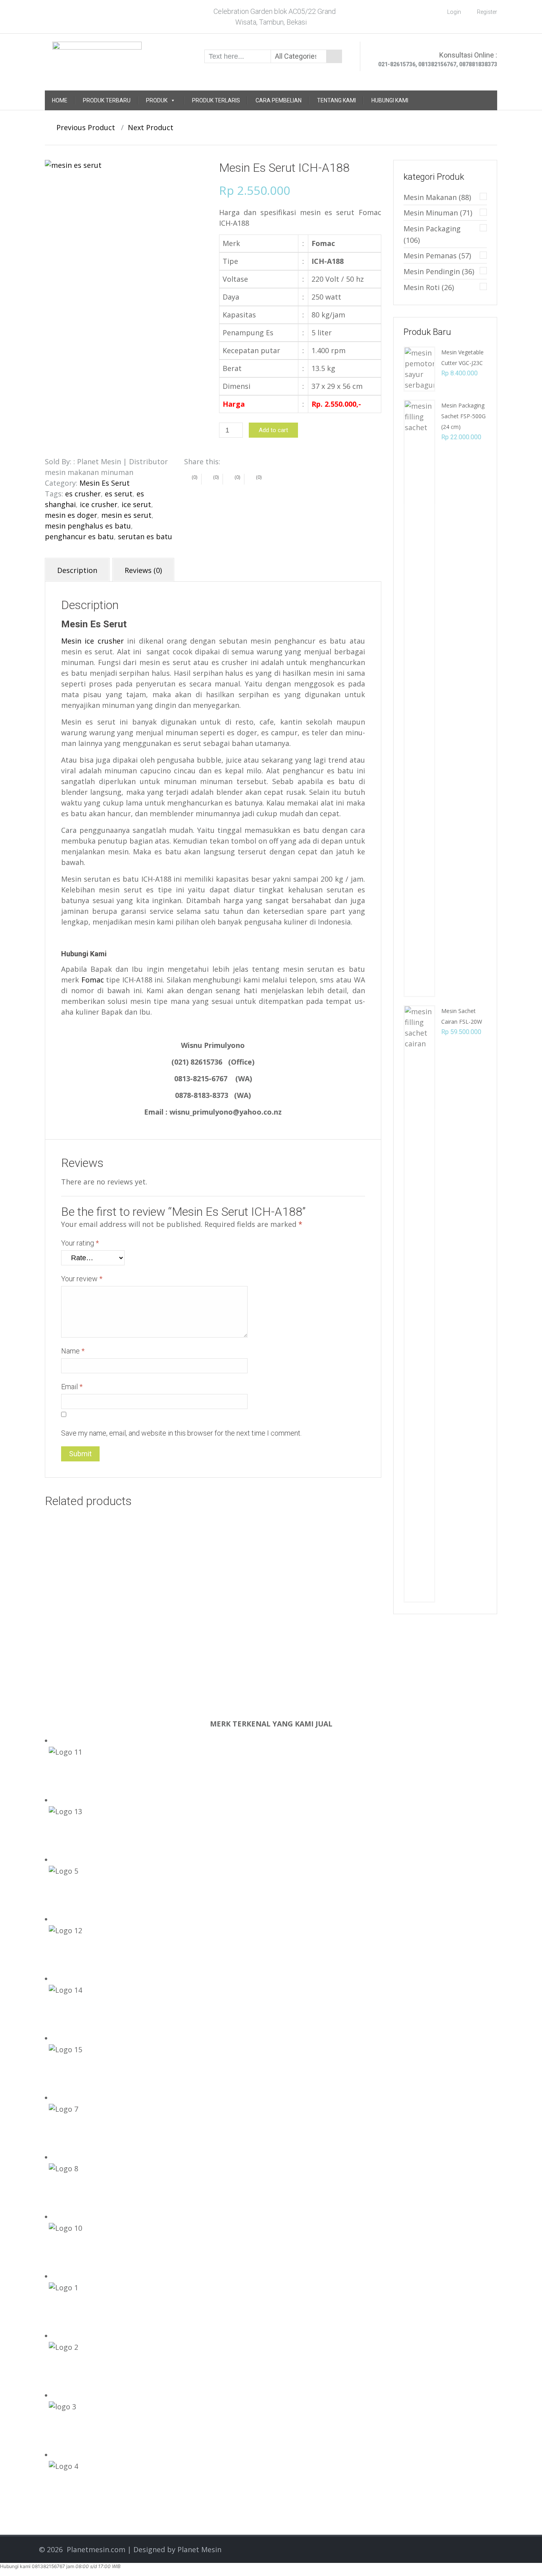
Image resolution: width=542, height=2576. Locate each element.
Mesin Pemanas (430, 256)
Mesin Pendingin (432, 271)
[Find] (334, 56)
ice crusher (99, 504)
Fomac (93, 980)
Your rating (80, 1243)
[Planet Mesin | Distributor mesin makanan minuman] (97, 55)
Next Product (154, 127)
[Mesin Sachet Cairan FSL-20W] (419, 1303)
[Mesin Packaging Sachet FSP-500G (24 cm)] (419, 698)
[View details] (120, 1576)
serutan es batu (145, 536)
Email (72, 1387)
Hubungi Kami (390, 100)
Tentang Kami (336, 100)
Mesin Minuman (431, 213)
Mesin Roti (422, 287)
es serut (119, 494)
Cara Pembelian (279, 100)
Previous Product (83, 127)
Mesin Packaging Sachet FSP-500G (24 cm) (463, 416)
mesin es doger (71, 515)
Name (73, 1351)
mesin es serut (126, 515)
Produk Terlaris (216, 100)
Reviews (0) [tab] (143, 570)
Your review (82, 1279)
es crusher (83, 494)
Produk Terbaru (107, 100)
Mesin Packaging (432, 229)
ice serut (136, 504)
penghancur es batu (79, 536)
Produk (157, 100)
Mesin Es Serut (105, 483)
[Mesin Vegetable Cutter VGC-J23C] (419, 368)
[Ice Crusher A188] (126, 241)
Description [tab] (77, 570)
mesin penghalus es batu (88, 526)
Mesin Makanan (430, 197)
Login (454, 12)
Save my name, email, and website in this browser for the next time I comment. (181, 1433)
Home (60, 100)
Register (487, 12)
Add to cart (273, 430)
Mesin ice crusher (92, 641)
